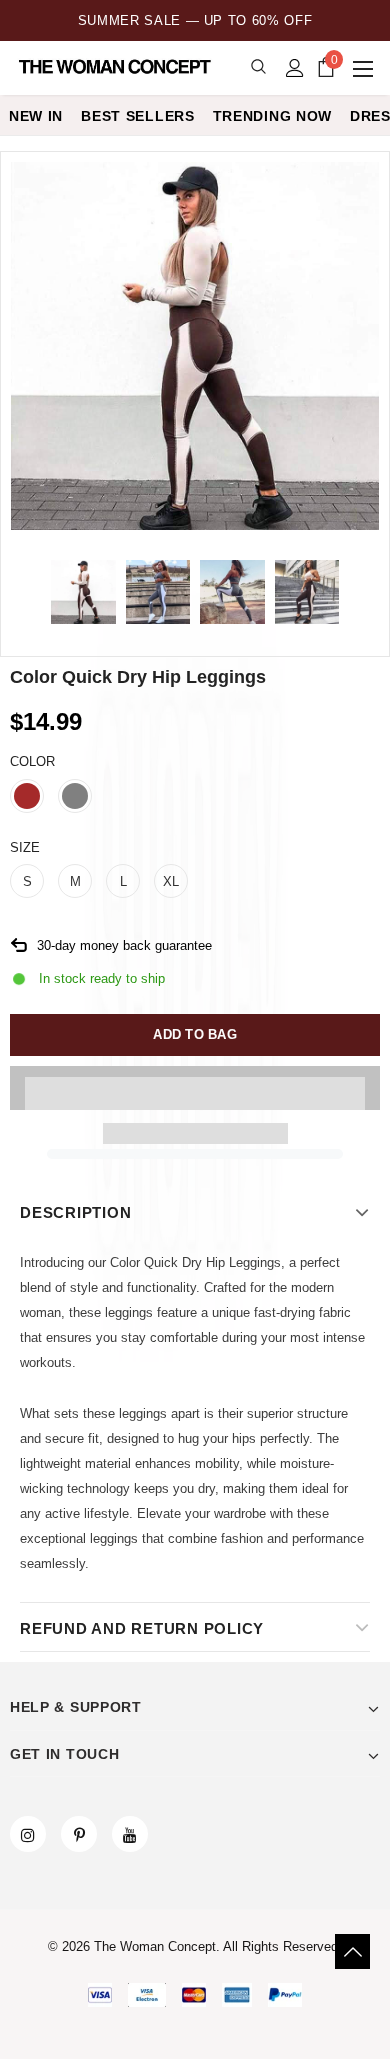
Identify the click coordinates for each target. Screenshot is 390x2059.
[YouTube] (130, 1834)
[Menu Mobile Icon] (365, 68)
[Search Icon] (258, 67)
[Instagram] (28, 1834)
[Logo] (117, 67)
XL (171, 881)
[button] (195, 1088)
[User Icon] (295, 68)
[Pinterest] (79, 1834)
